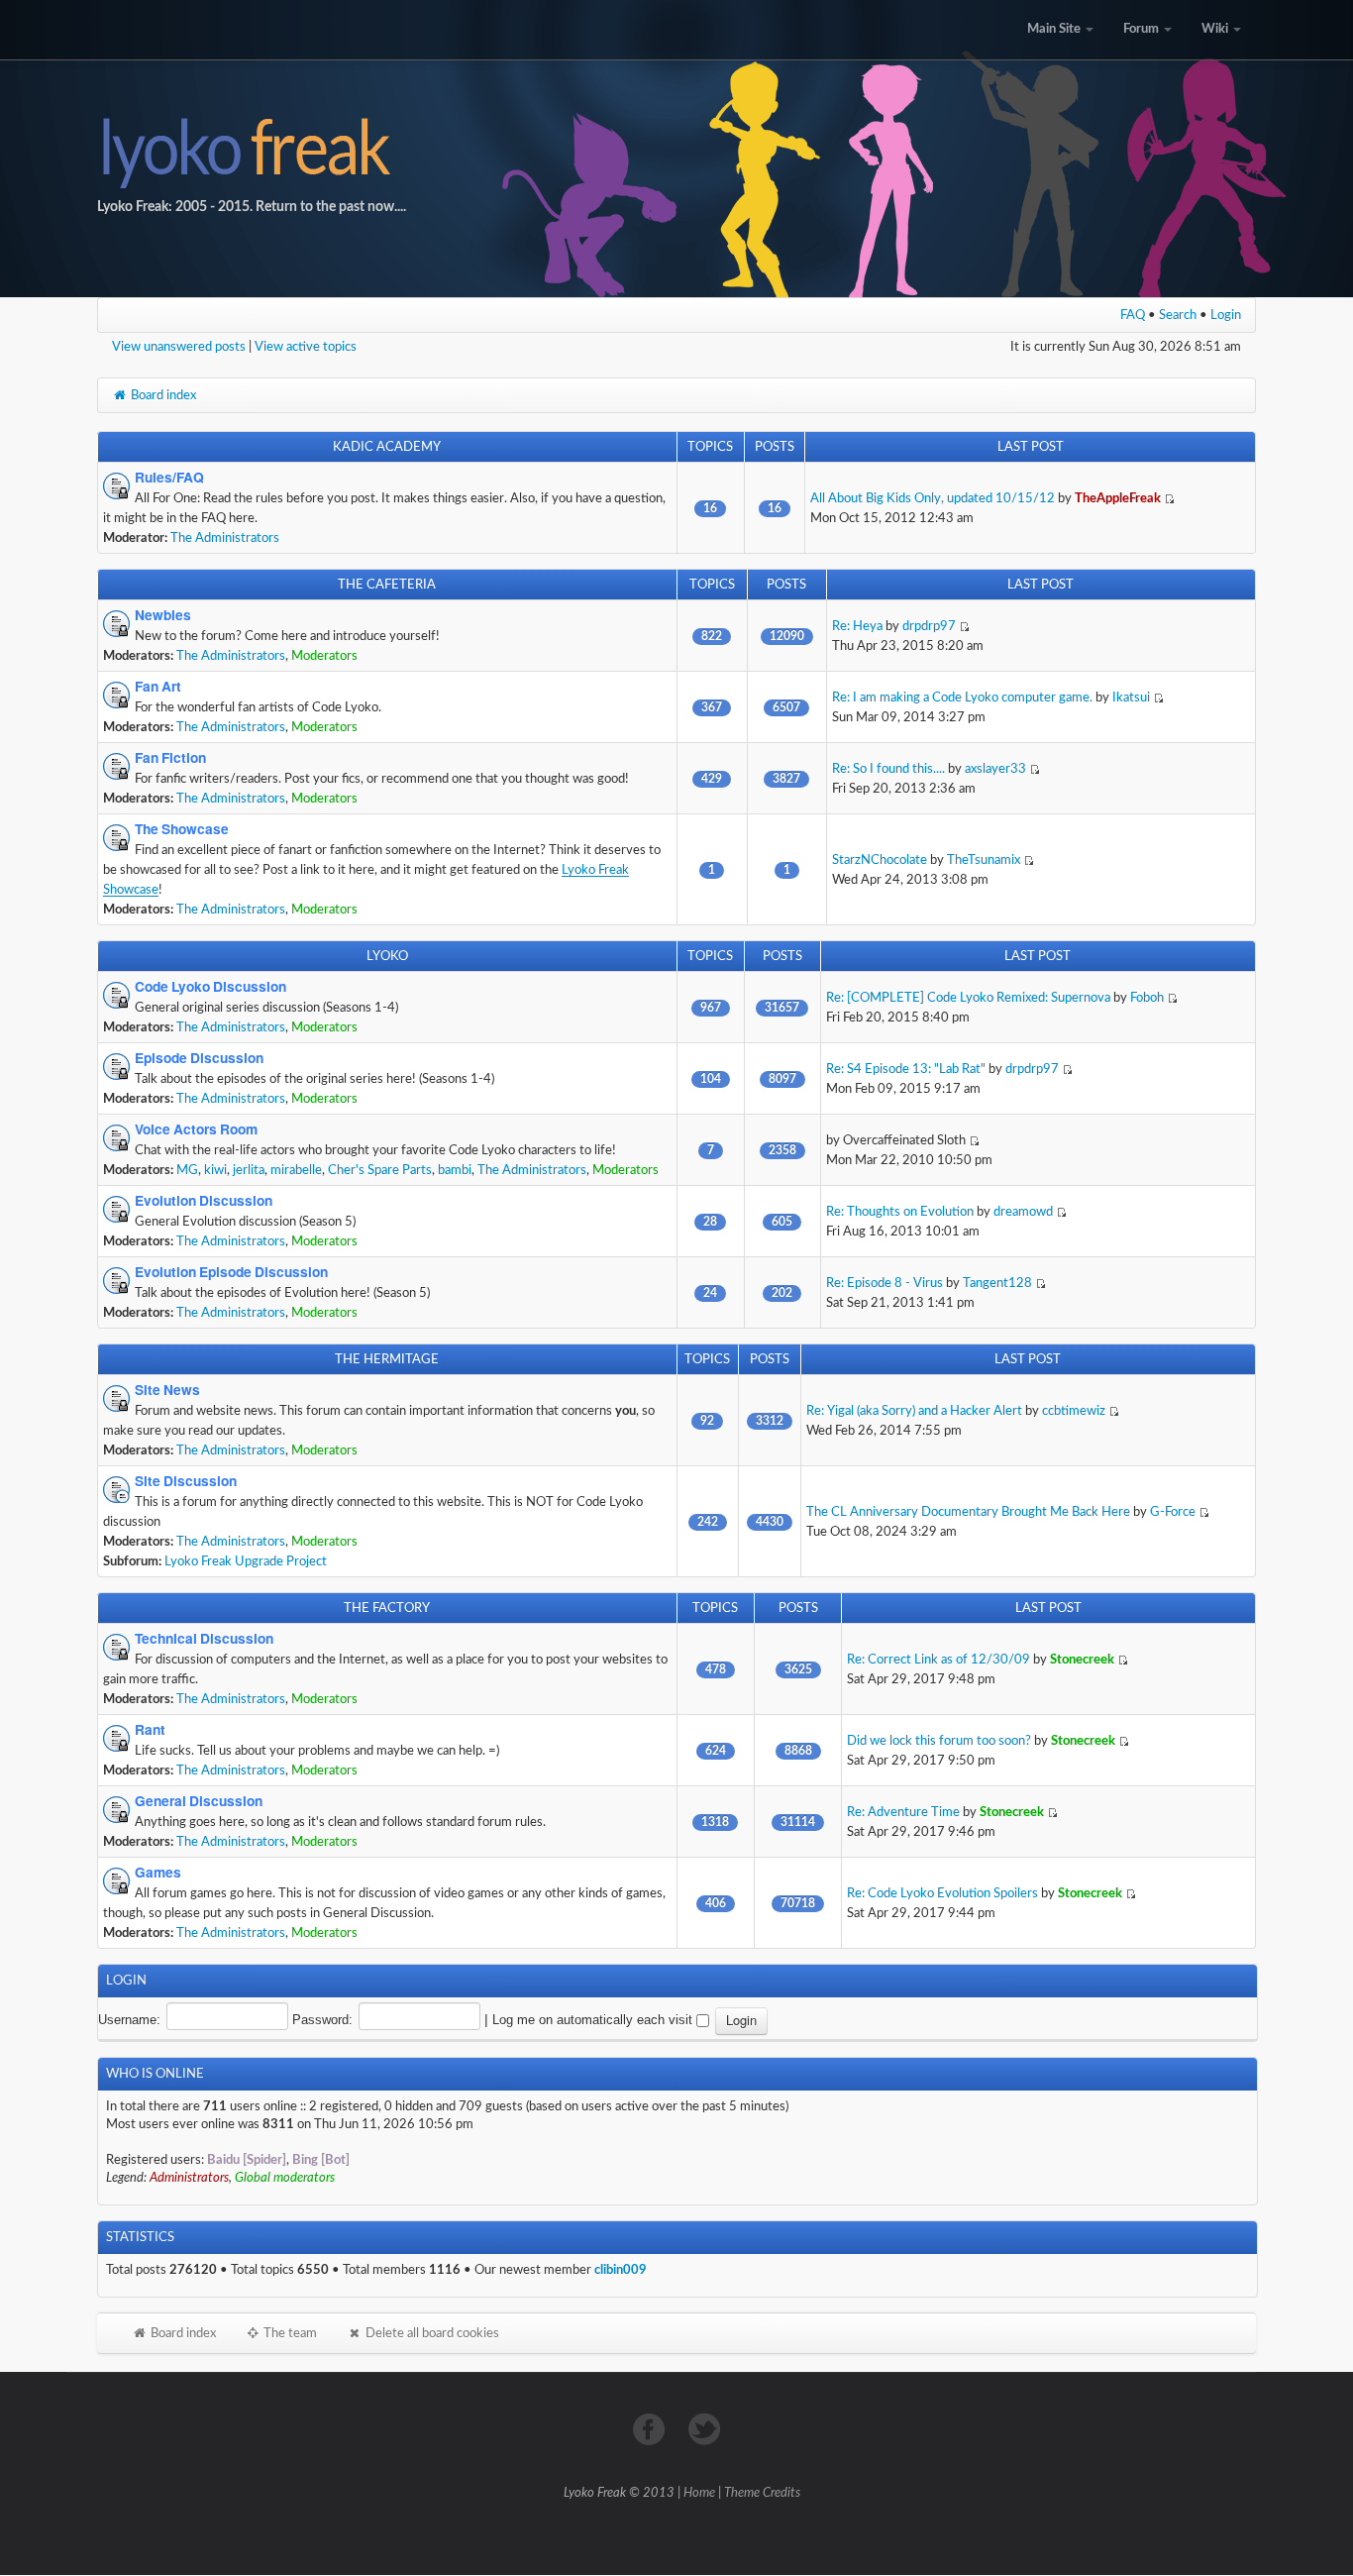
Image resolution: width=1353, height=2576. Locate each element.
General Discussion (199, 1801)
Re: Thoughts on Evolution (900, 1212)
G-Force (1173, 1512)
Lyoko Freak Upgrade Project (246, 1561)
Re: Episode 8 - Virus (885, 1283)
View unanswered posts (179, 347)
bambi (455, 1170)
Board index (162, 395)
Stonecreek (1082, 1660)
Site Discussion (186, 1481)
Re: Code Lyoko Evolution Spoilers (942, 1893)
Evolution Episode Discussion (231, 1272)
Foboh (1147, 998)
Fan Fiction (170, 758)
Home (699, 2493)
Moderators (324, 656)
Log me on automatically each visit (594, 2020)
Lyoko (387, 956)
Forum (1143, 29)
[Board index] (676, 149)
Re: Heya (857, 626)
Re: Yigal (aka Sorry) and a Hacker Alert (914, 1411)
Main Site (1055, 29)
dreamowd (1023, 1212)
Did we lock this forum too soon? (939, 1741)
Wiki (1216, 29)
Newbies (163, 615)
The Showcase (182, 829)
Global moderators (285, 2178)
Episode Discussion (199, 1058)
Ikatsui (1131, 698)
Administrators (189, 2178)
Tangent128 (997, 1283)
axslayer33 (995, 769)
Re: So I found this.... (888, 769)
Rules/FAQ (169, 478)
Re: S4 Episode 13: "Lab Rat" (906, 1069)
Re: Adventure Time (903, 1812)
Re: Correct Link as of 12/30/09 (938, 1660)
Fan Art (158, 687)
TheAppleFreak (1118, 498)
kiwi (215, 1170)
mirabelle (296, 1170)
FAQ (1133, 315)
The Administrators (225, 538)
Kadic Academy (387, 447)
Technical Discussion (204, 1639)
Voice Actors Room (196, 1129)
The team (289, 2333)
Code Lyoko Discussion (210, 987)
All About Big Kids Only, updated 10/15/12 (933, 498)
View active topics (306, 347)
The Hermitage (387, 1359)
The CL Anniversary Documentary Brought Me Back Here (968, 1512)
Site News (167, 1390)
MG (187, 1170)
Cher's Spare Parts (380, 1170)
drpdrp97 (929, 626)
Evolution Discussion (204, 1201)
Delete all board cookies (431, 2333)
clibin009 (621, 2270)
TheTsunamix (984, 860)
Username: (129, 2020)
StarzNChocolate (880, 860)
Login (1226, 315)
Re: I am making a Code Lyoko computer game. (962, 698)
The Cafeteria (387, 585)
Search (1178, 315)
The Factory (387, 1608)
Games (158, 1873)
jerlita (249, 1170)
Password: (322, 2020)
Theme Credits (762, 2493)
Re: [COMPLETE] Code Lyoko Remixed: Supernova (968, 998)
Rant (150, 1730)
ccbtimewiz (1074, 1411)
